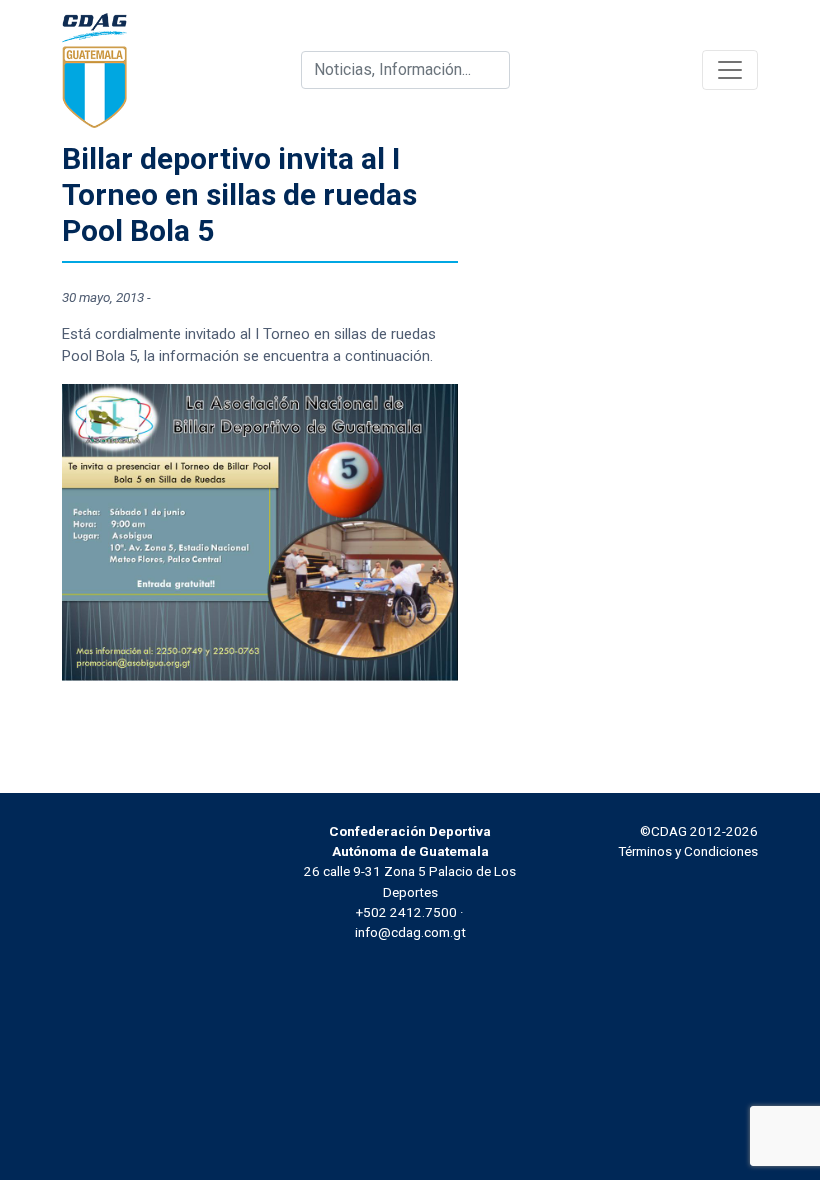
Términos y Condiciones (688, 851)
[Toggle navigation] (730, 70)
